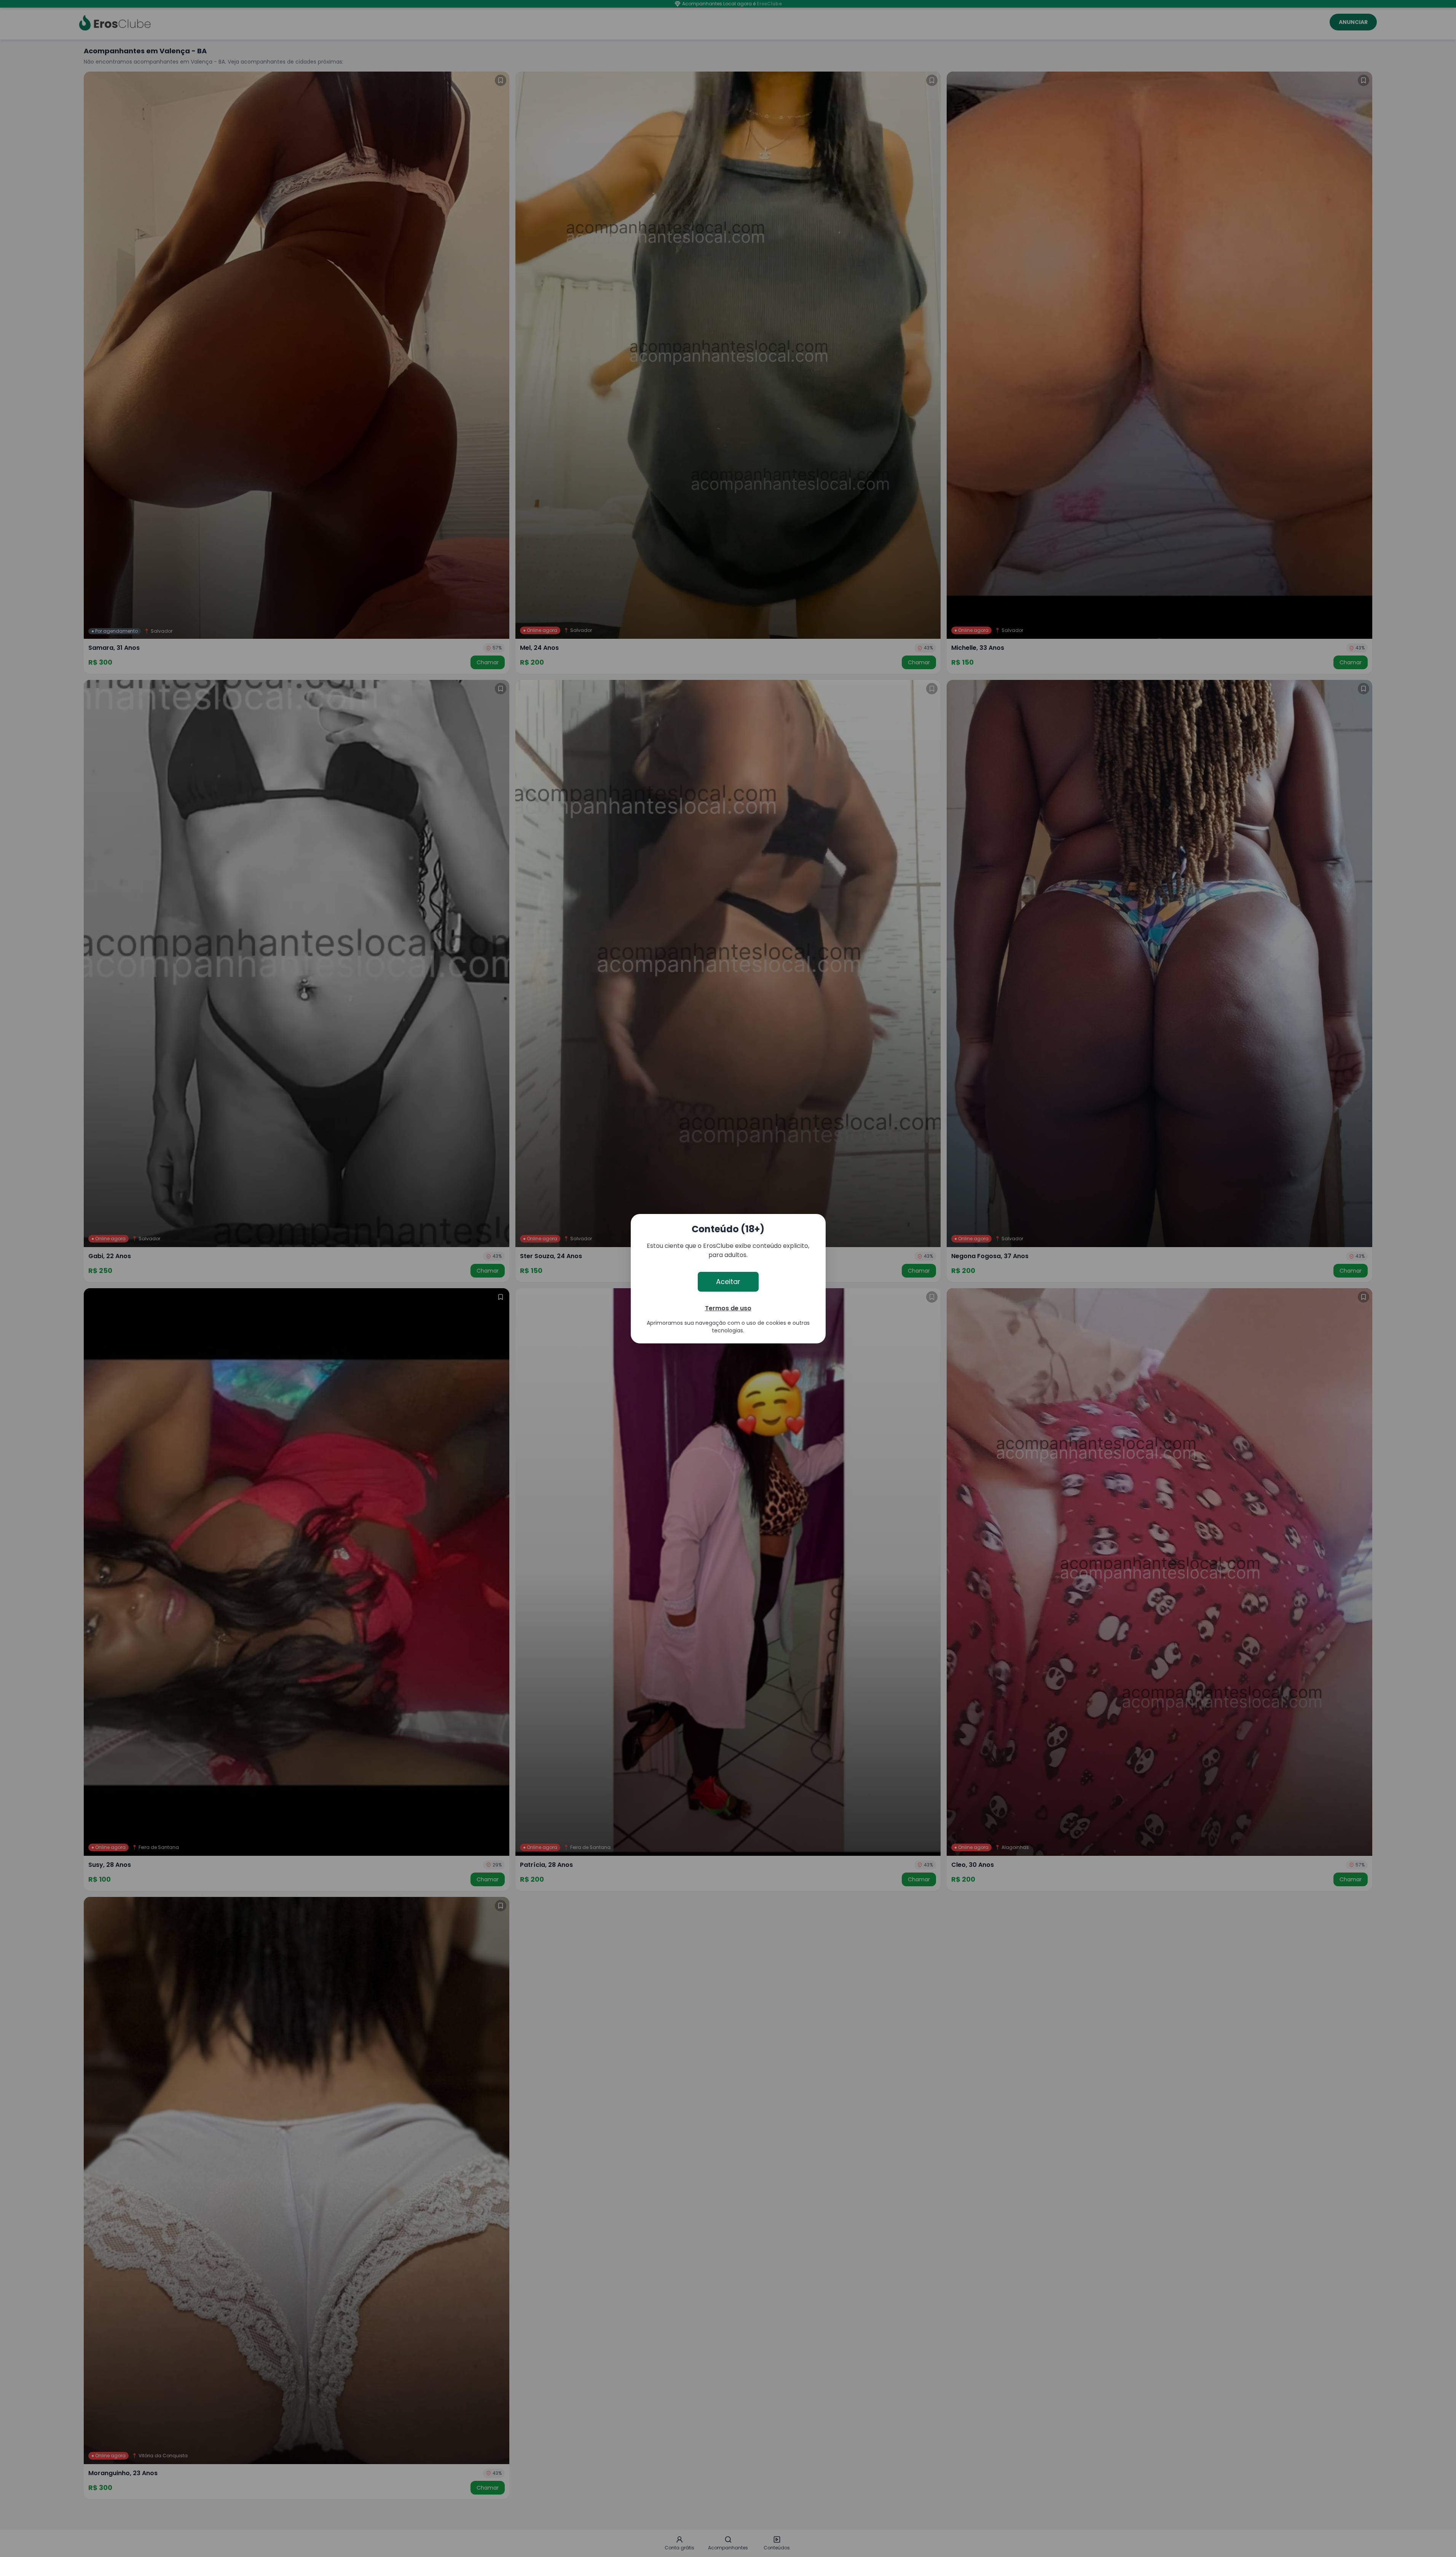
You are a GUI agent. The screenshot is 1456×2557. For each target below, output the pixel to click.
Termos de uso (728, 1308)
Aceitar (728, 1282)
